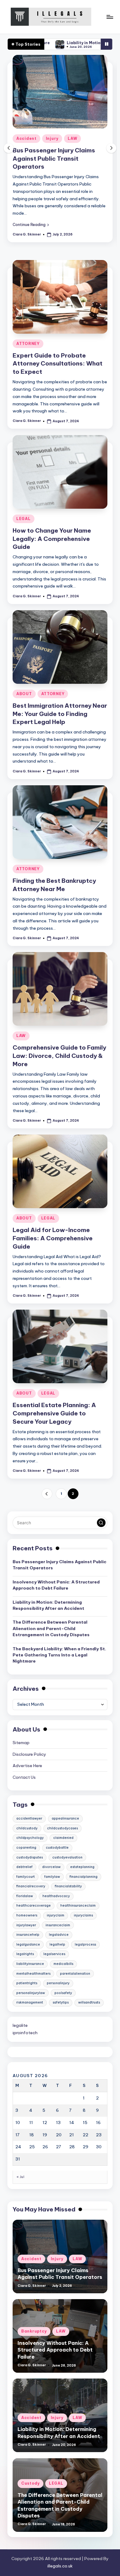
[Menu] (110, 17)
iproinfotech (25, 2033)
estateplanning (82, 1867)
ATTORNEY (28, 344)
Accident (26, 138)
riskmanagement (30, 2002)
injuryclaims (83, 1915)
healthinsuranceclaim (78, 1906)
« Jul (20, 2177)
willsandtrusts (89, 2002)
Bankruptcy (34, 2331)
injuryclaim (56, 1915)
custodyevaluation (67, 1857)
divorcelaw (51, 1867)
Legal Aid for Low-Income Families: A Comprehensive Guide (53, 1238)
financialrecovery (31, 1886)
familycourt (26, 1877)
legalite (20, 2025)
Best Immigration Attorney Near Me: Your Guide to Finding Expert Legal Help (60, 714)
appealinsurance (65, 1818)
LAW (72, 138)
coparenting (26, 1848)
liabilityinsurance (30, 1964)
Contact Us (24, 1777)
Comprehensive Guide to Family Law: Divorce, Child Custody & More (59, 1056)
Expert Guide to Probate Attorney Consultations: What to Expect (58, 364)
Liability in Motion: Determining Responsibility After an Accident (48, 1605)
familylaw (52, 1877)
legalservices (54, 1954)
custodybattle (57, 1848)
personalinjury (58, 1983)
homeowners (27, 1915)
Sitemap (21, 1743)
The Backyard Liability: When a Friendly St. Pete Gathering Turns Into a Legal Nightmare (59, 1655)
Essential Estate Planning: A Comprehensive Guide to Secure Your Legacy (54, 1413)
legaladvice (59, 1935)
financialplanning (84, 1877)
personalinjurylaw (31, 1993)
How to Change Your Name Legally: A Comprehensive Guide (52, 539)
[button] (31, 224)
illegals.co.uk (60, 2566)
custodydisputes (30, 1857)
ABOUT (24, 694)
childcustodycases (62, 1828)
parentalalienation (75, 1974)
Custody (30, 2483)
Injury (52, 138)
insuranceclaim (58, 1925)
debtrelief (24, 1867)
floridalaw (25, 1896)
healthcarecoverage (34, 1906)
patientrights (27, 1983)
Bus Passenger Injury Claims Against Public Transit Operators (54, 159)
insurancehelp (28, 1935)
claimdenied (63, 1838)
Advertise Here (27, 1766)
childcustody (27, 1828)
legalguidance (28, 1944)
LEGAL (24, 519)
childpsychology (30, 1838)
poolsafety (63, 1993)
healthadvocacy (56, 1896)
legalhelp (57, 1944)
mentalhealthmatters (33, 1974)
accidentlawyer (29, 1818)
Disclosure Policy (29, 1754)
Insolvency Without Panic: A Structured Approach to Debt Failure (56, 1585)
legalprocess (85, 1944)
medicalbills (63, 1964)
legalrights (25, 1954)
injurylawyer (26, 1925)
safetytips (61, 2002)
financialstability (68, 1886)
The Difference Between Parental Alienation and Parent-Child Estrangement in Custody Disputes (51, 1628)
